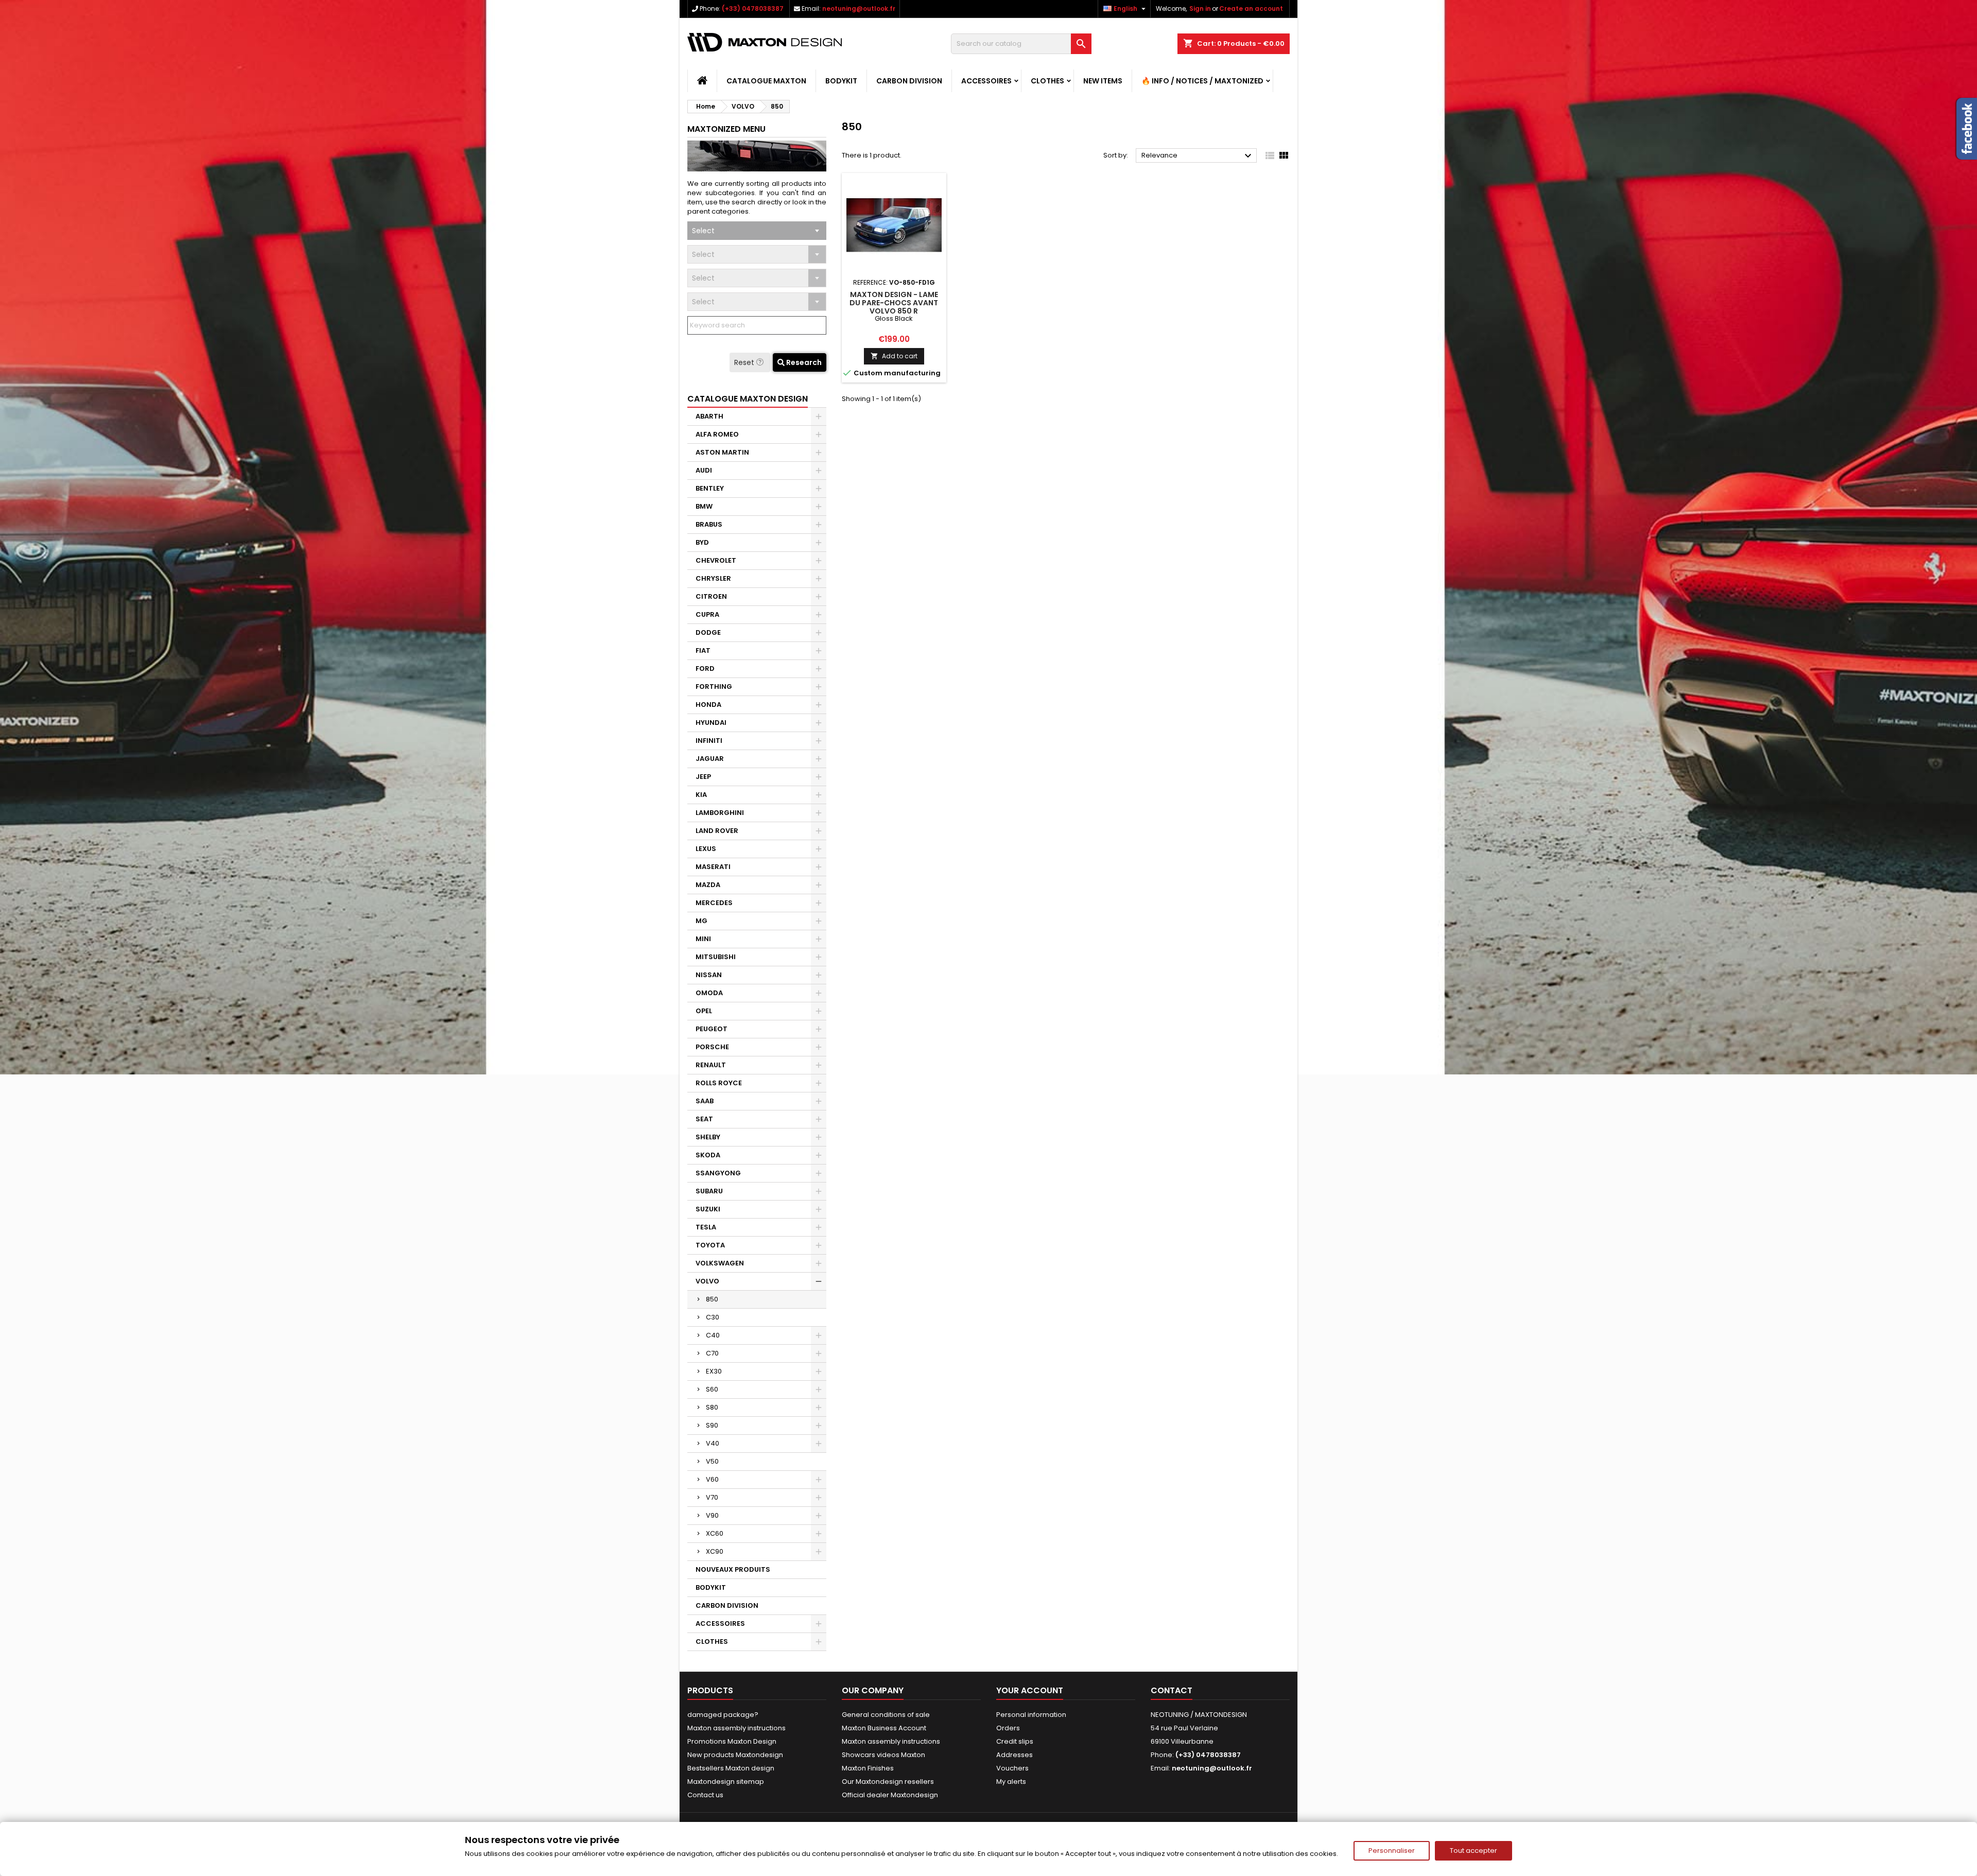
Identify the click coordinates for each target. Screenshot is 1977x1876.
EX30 (714, 1371)
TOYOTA (710, 1245)
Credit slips (1015, 1741)
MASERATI (713, 867)
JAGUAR (710, 759)
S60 (712, 1389)
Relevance (1198, 156)
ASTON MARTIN (722, 452)
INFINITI (709, 741)
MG (701, 921)
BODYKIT (841, 81)
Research (803, 362)
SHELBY (708, 1137)
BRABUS (709, 524)
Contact (1172, 1690)
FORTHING (714, 687)
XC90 (715, 1551)
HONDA (708, 705)
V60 (712, 1479)
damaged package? (723, 1715)
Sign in (1200, 8)
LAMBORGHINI (720, 813)
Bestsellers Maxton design (731, 1768)
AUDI (704, 470)
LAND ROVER (717, 831)
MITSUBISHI (716, 957)
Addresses (1014, 1755)
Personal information (1031, 1715)
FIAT (703, 650)
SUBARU (709, 1191)
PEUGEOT (712, 1029)
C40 (713, 1335)
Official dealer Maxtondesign (890, 1795)
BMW (704, 506)
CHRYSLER (713, 578)
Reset (745, 362)
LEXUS (706, 849)
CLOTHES (1047, 81)
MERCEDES (714, 903)
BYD (702, 542)
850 (712, 1299)
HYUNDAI (711, 723)
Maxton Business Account (884, 1728)
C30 (713, 1317)
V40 (713, 1443)
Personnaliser (1392, 1851)
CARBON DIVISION (909, 81)
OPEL (704, 1011)
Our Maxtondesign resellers (888, 1782)
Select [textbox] (703, 231)
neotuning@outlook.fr (859, 8)
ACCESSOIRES (986, 81)
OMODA (709, 993)
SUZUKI (708, 1209)
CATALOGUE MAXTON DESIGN (748, 399)
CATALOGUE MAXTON (766, 81)
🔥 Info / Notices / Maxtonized (1202, 81)
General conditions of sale (886, 1715)
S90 (712, 1425)
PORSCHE (712, 1047)
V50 (712, 1461)
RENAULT (711, 1065)
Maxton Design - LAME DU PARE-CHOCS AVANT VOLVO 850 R (894, 303)
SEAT (704, 1119)
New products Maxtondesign (735, 1755)
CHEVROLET (716, 560)
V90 (712, 1515)
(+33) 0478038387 (753, 8)
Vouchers (1012, 1768)
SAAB (705, 1101)
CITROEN (711, 596)
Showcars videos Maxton (883, 1755)
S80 (712, 1407)
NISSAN (709, 975)
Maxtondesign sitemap (726, 1782)
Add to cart (894, 356)
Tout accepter (1473, 1851)
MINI (703, 939)
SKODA (708, 1155)
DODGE (708, 632)
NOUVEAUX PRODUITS (733, 1569)
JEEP (703, 777)
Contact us (705, 1795)
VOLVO (707, 1281)
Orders (1008, 1728)
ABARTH (709, 416)
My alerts (1011, 1782)
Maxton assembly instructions (736, 1728)
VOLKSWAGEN (720, 1263)
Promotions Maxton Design (732, 1741)
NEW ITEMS (1103, 81)
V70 (712, 1497)
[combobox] (757, 231)
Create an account (1251, 8)
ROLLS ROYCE (719, 1083)
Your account (1030, 1690)
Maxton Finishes (868, 1768)
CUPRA (707, 614)
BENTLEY (710, 488)
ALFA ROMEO (717, 434)
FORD (705, 668)
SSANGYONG (718, 1173)
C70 (712, 1353)
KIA (701, 795)
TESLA (706, 1227)
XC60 (715, 1533)
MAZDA (708, 885)
